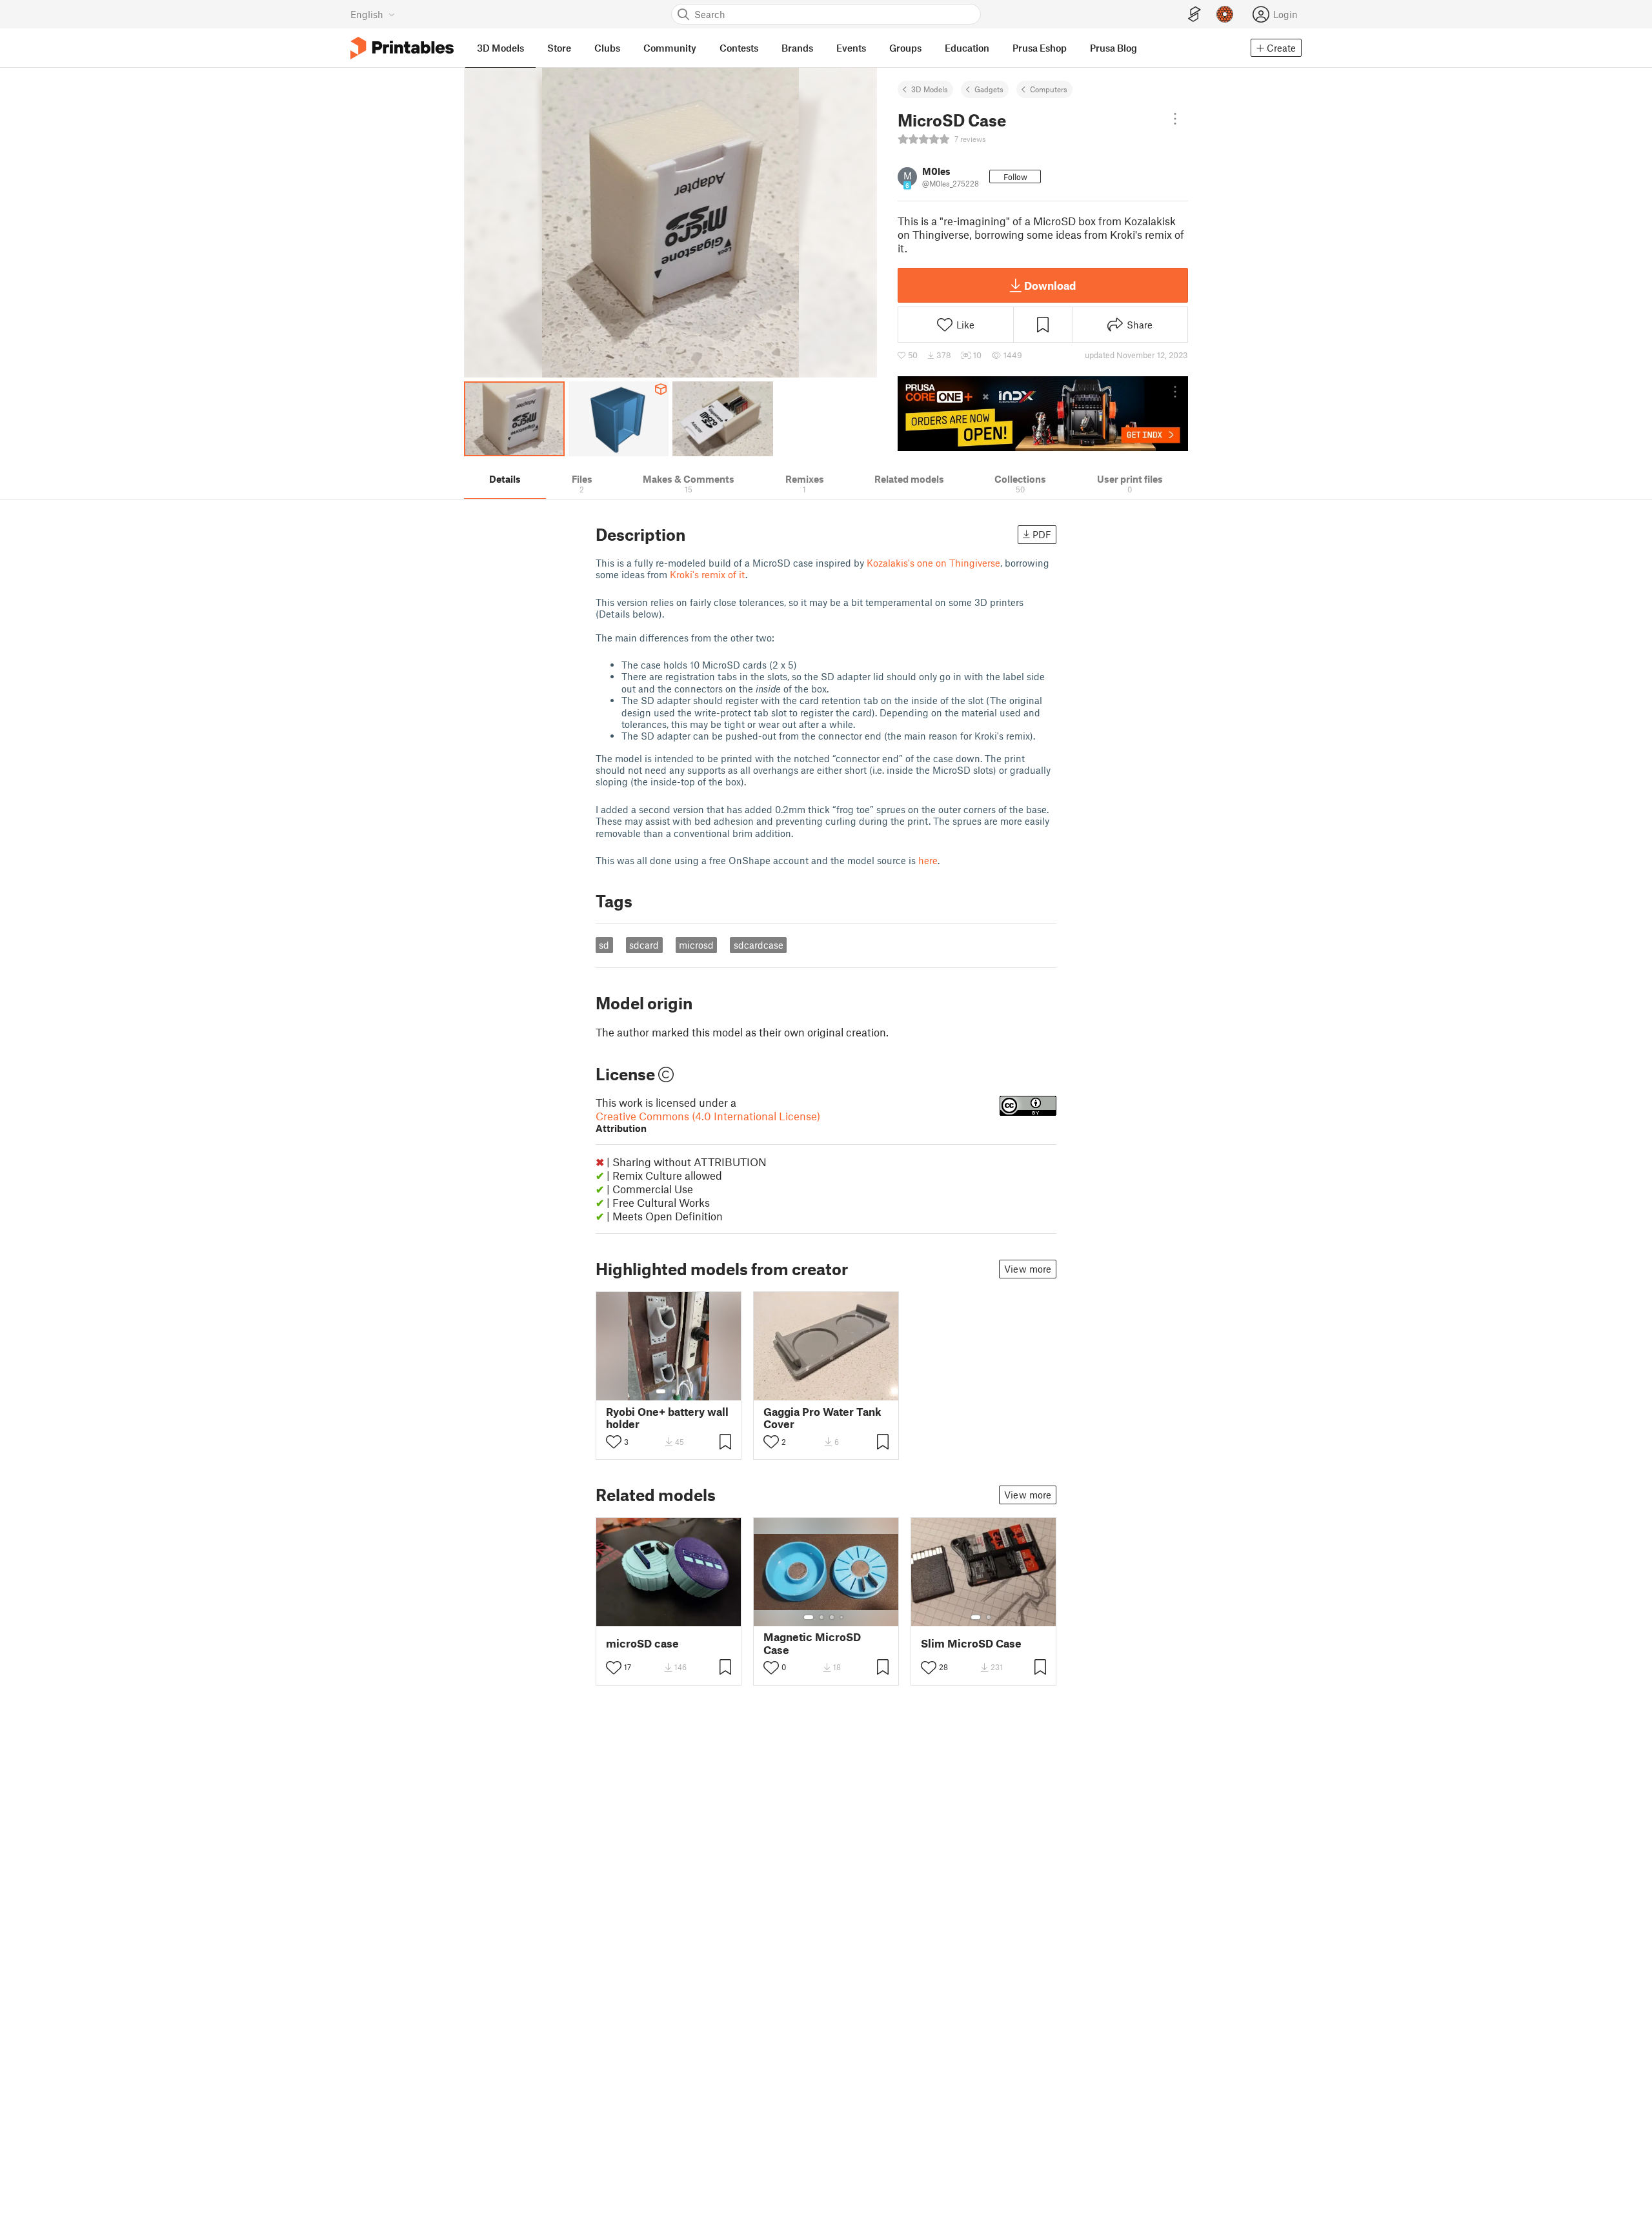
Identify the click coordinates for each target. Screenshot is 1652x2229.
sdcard (644, 945)
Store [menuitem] (559, 48)
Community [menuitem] (670, 48)
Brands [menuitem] (797, 48)
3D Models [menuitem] (500, 48)
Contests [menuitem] (739, 48)
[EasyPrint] (1194, 15)
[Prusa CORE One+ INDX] (1043, 414)
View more (1028, 1269)
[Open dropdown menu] (1175, 119)
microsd (696, 945)
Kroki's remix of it (708, 574)
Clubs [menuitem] (607, 48)
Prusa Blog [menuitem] (1113, 48)
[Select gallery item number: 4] (842, 1617)
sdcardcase (759, 945)
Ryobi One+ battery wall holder (667, 1418)
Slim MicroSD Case (971, 1643)
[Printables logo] (402, 48)
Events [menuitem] (851, 48)
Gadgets (989, 89)
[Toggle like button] (614, 1442)
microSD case (642, 1643)
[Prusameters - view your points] (1225, 14)
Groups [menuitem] (905, 48)
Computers (1049, 89)
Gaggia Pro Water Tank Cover (822, 1418)
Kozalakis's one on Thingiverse (933, 563)
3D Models (930, 89)
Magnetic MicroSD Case (812, 1643)
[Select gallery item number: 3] (832, 1617)
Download (1050, 285)
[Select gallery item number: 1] (661, 1391)
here (928, 860)
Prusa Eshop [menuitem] (1040, 48)
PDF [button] (1042, 534)
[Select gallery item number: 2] (674, 1391)
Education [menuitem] (967, 48)
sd (604, 945)
